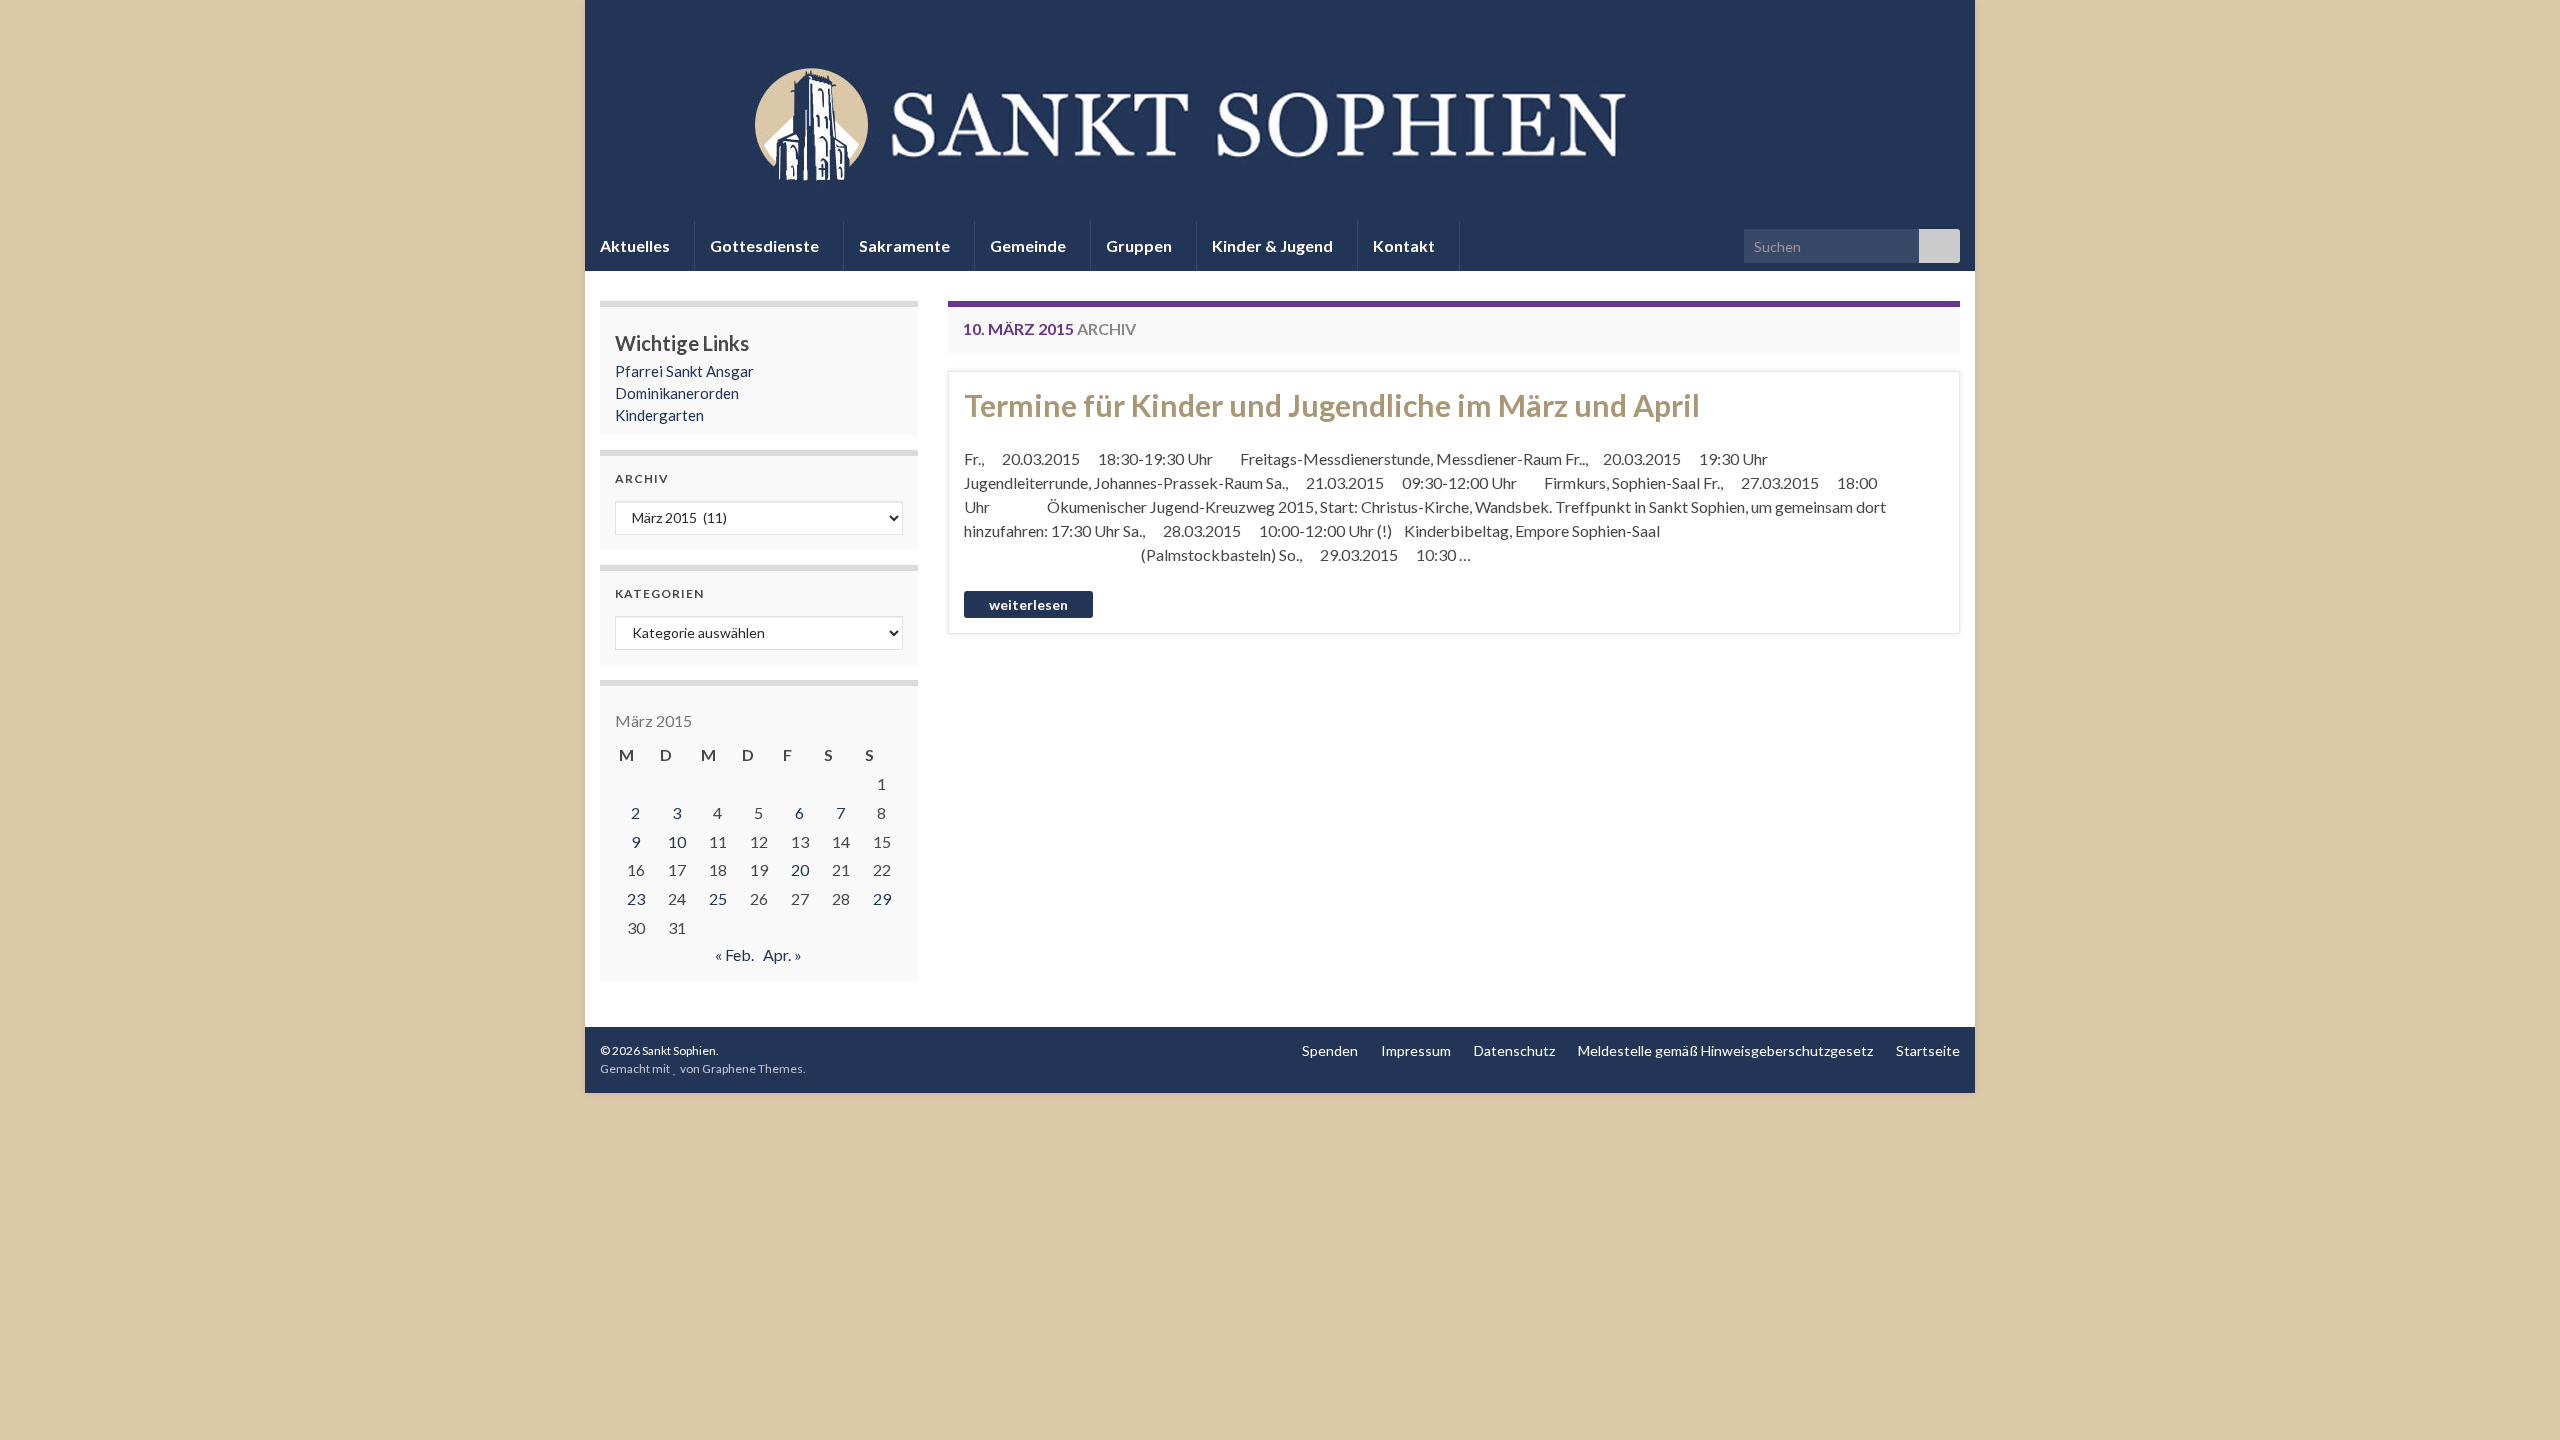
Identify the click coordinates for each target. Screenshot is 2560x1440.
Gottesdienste (766, 245)
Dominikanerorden (677, 393)
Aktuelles (636, 245)
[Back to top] (2515, 1395)
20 (800, 869)
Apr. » (782, 954)
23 (636, 898)
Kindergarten (659, 415)
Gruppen (1140, 245)
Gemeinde (1029, 245)
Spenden (1330, 1050)
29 (882, 898)
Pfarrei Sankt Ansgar (684, 371)
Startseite (1928, 1050)
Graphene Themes (752, 1068)
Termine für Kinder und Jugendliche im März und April (1332, 405)
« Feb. (734, 954)
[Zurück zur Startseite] (1280, 121)
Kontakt (1405, 245)
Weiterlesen (1028, 604)
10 (677, 841)
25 (718, 898)
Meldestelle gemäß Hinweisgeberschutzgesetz (1725, 1050)
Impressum (1416, 1050)
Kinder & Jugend (1274, 245)
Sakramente (906, 245)
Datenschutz (1514, 1050)
